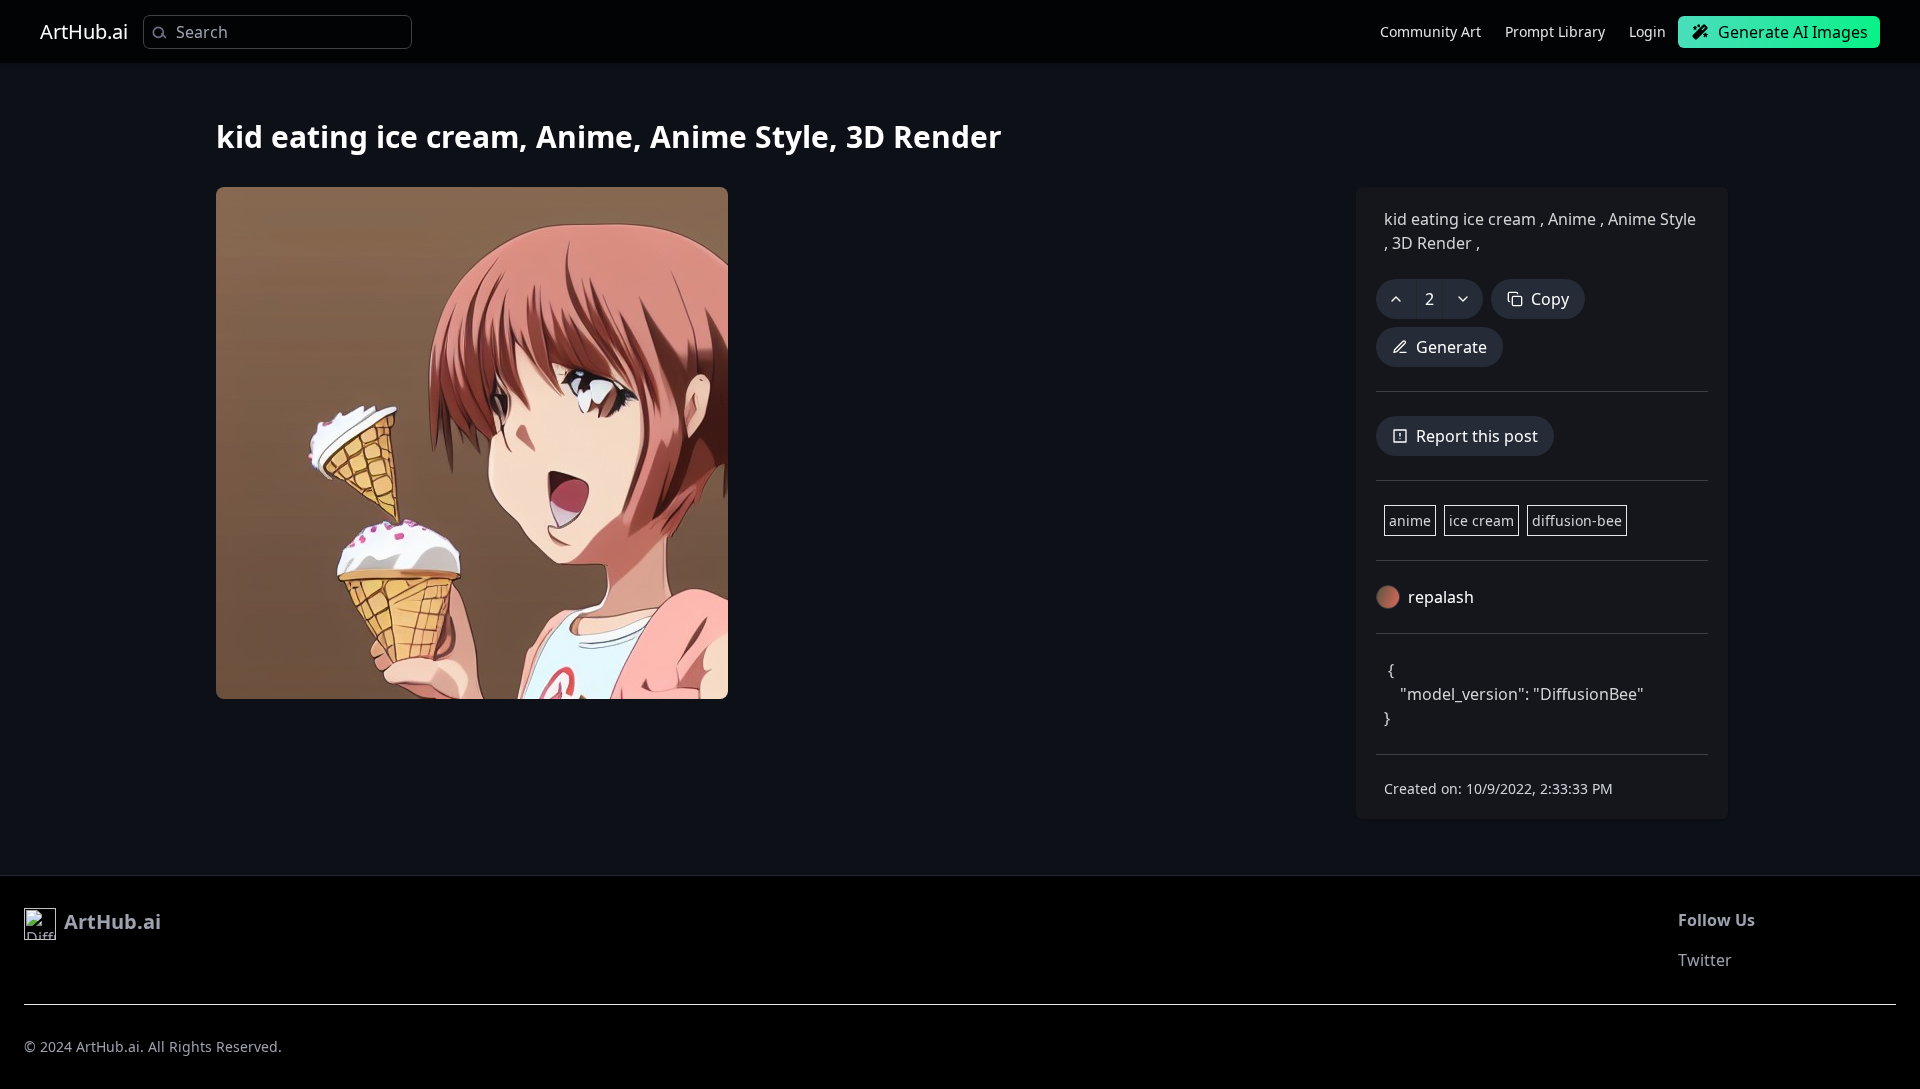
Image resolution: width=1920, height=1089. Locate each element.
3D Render (1432, 243)
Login (1647, 31)
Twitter (1705, 960)
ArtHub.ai (84, 32)
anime (1410, 520)
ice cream (1481, 520)
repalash (1441, 597)
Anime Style (1650, 219)
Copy (1550, 299)
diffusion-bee (1577, 520)
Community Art (1430, 31)
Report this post (1477, 436)
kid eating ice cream (1462, 219)
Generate (1451, 347)
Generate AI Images (1793, 32)
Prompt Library (1555, 31)
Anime (1572, 219)
